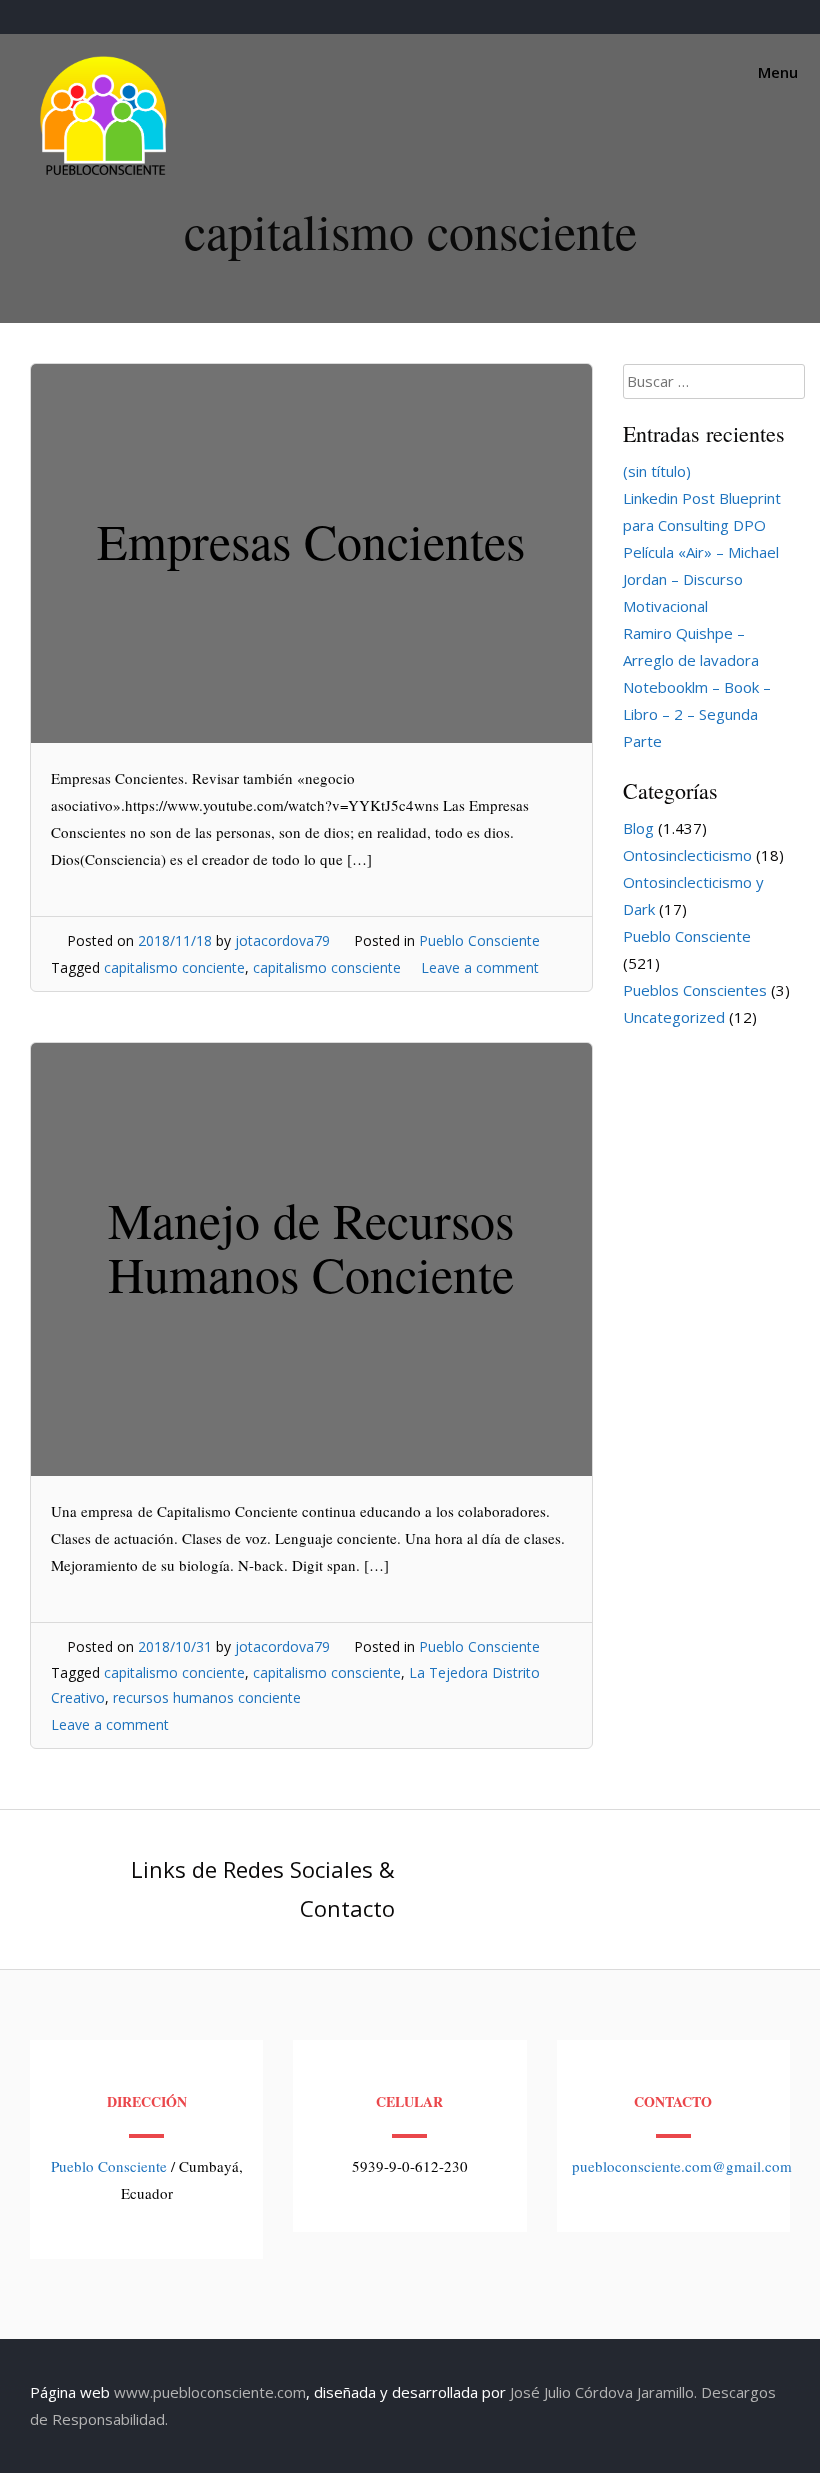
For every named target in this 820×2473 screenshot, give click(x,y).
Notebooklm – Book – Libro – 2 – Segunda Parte (697, 714)
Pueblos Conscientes (695, 990)
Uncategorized (674, 1017)
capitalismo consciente (327, 967)
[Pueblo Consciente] (105, 175)
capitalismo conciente (174, 967)
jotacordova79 (282, 940)
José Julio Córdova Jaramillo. (603, 2392)
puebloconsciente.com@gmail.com (682, 2166)
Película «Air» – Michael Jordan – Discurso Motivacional (701, 579)
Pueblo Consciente (479, 940)
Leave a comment (480, 967)
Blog (638, 828)
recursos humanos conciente (207, 1697)
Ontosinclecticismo (687, 855)
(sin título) (657, 471)
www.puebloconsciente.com (210, 2392)
